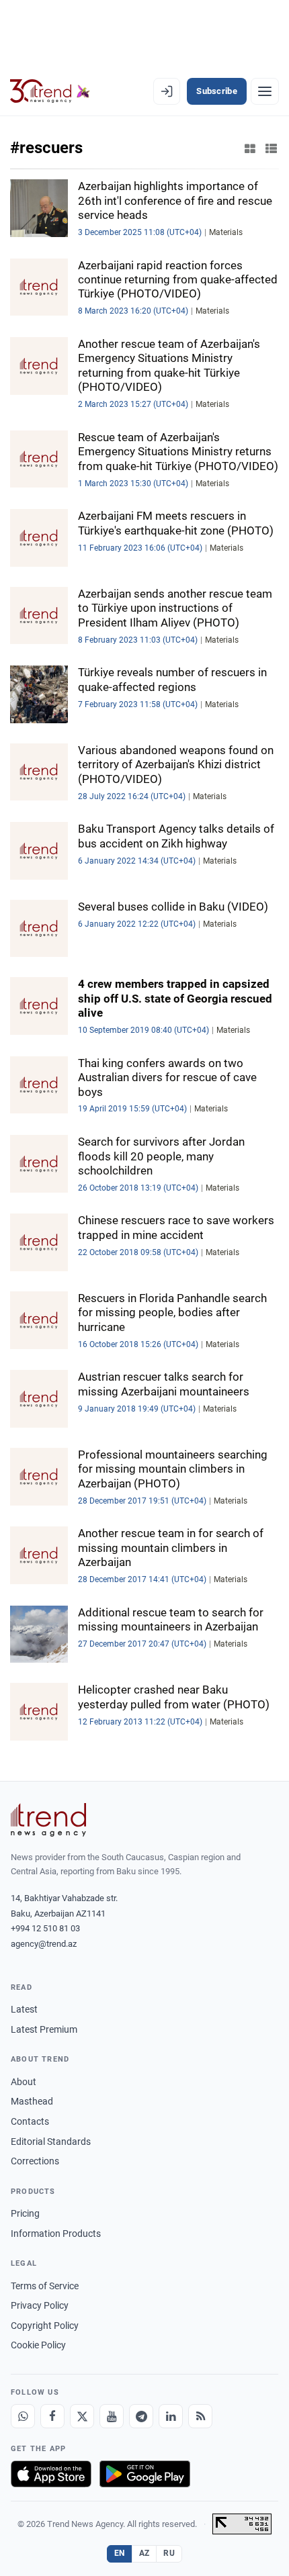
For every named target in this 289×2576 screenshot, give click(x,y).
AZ (144, 2553)
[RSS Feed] (200, 2416)
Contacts (30, 2121)
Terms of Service (45, 2286)
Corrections (35, 2161)
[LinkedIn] (171, 2416)
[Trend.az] (50, 91)
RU (169, 2553)
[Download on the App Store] (51, 2474)
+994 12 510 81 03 (45, 1928)
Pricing (25, 2213)
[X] (82, 2416)
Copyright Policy (45, 2326)
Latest (24, 2009)
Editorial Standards (51, 2142)
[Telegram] (141, 2416)
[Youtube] (112, 2416)
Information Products (56, 2234)
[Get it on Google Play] (145, 2474)
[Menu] (265, 91)
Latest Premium (44, 2029)
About (24, 2082)
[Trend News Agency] (48, 1820)
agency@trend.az (44, 1944)
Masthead (32, 2101)
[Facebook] (52, 2416)
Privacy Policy (40, 2305)
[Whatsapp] (23, 2416)
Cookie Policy (38, 2345)
